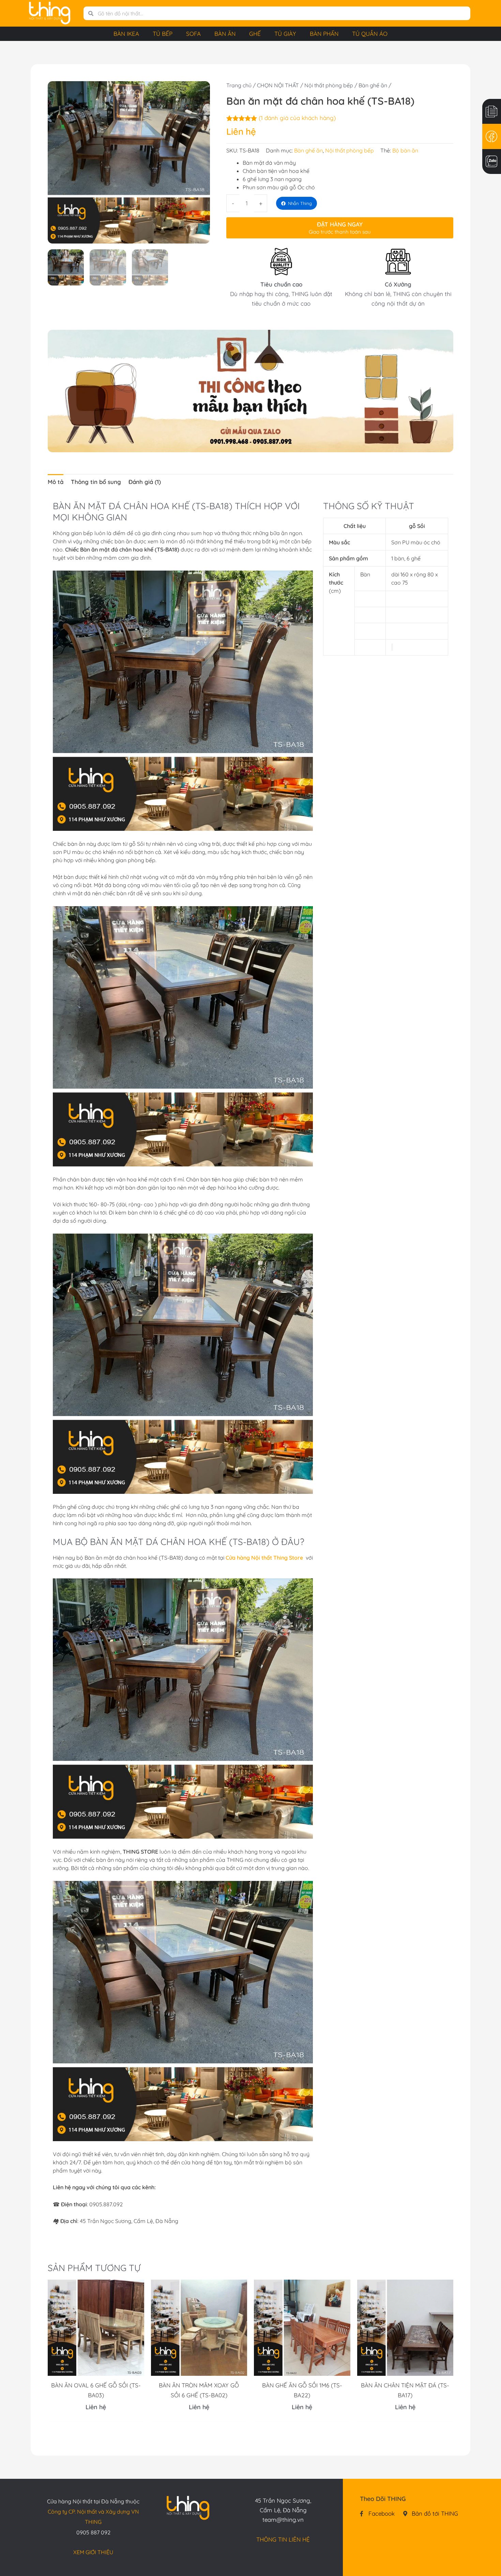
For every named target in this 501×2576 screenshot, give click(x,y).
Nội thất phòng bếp (329, 85)
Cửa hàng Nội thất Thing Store (265, 1558)
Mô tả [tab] (56, 482)
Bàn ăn (225, 34)
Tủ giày (285, 34)
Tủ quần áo (370, 34)
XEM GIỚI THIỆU (93, 2552)
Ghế (255, 34)
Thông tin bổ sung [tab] (96, 482)
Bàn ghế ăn (373, 85)
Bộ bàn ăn (405, 150)
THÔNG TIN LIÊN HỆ (283, 2539)
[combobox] (282, 13)
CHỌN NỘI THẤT (278, 85)
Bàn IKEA (126, 34)
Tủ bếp (163, 34)
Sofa (193, 34)
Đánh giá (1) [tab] (145, 482)
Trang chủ (239, 85)
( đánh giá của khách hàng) (297, 118)
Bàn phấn (324, 34)
